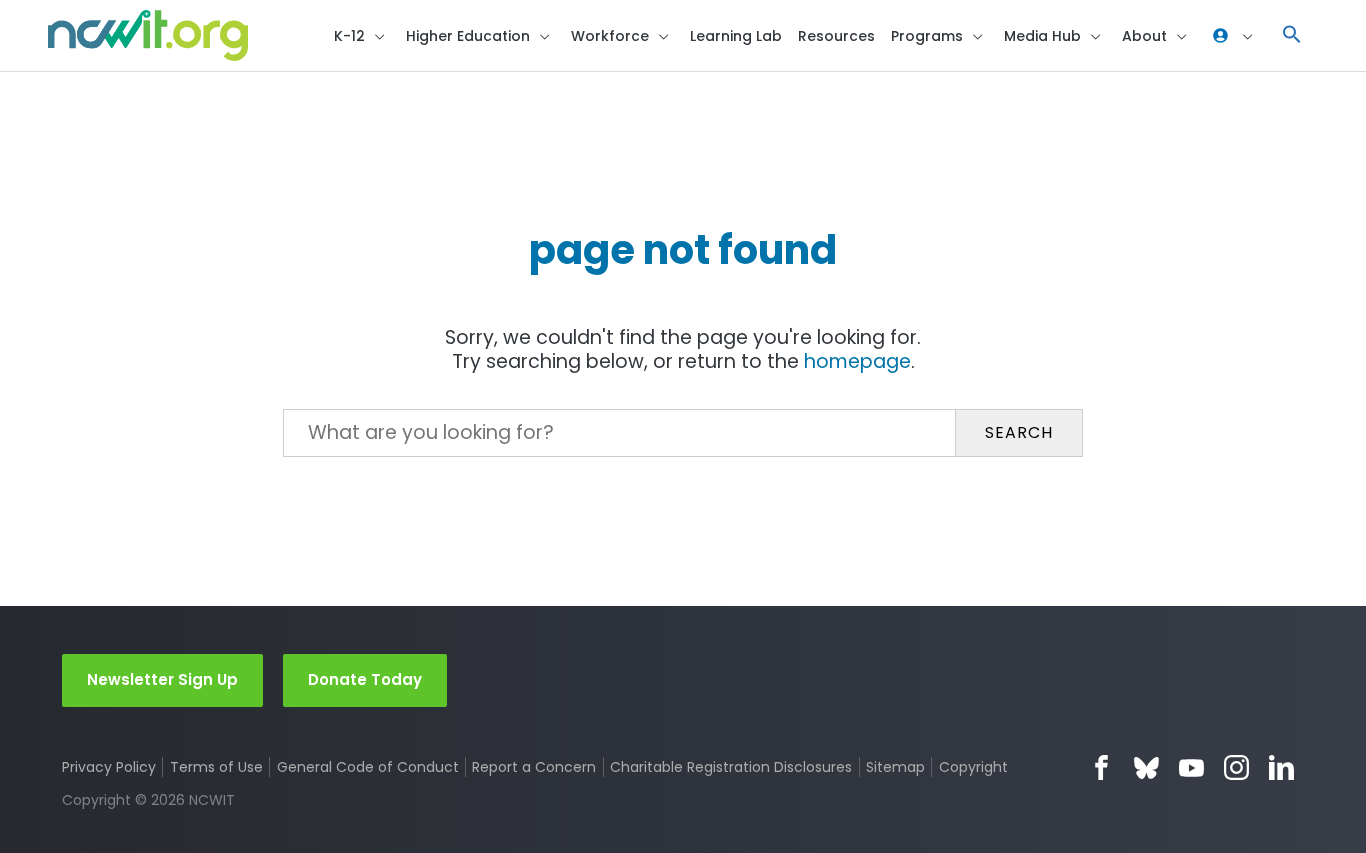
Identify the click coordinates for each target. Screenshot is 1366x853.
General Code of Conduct (368, 767)
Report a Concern (534, 767)
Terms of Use (216, 767)
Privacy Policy (109, 767)
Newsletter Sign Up (162, 679)
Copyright (973, 767)
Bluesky (1146, 767)
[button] (1292, 35)
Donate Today (365, 679)
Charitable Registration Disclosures (731, 767)
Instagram (1236, 767)
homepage (857, 361)
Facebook (1101, 767)
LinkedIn (1281, 767)
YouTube (1191, 767)
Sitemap (895, 767)
